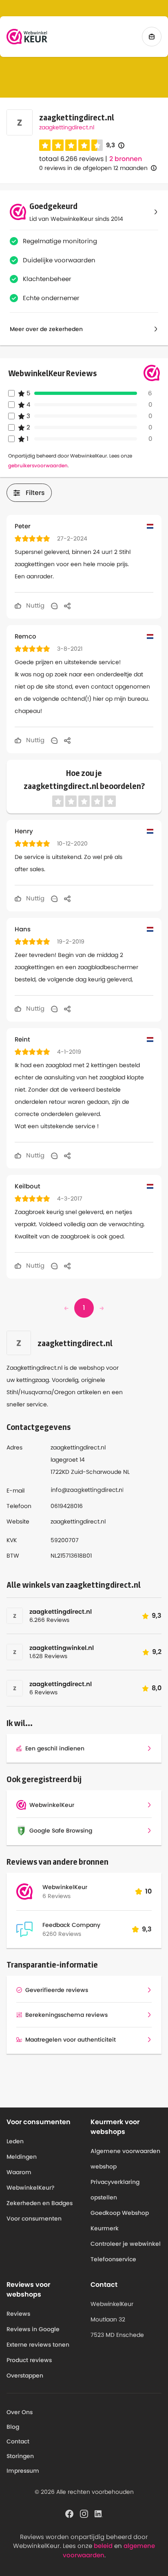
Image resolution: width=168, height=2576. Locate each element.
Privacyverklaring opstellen (115, 2190)
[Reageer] (54, 606)
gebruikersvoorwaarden (38, 465)
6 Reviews (56, 1896)
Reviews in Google (33, 2329)
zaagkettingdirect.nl (67, 127)
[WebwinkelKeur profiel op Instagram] (84, 2513)
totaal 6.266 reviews (71, 159)
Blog (13, 2427)
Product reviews (29, 2360)
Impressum (23, 2471)
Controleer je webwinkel (126, 2244)
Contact (18, 2441)
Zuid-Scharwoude (96, 1472)
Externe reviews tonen (38, 2345)
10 (148, 1891)
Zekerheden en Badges (40, 2203)
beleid (103, 2546)
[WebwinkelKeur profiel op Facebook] (69, 2513)
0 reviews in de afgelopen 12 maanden (93, 168)
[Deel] (67, 606)
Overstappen (25, 2375)
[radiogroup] (71, 145)
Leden (15, 2141)
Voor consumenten (34, 2219)
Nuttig (34, 605)
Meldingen (22, 2157)
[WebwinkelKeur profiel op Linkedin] (99, 2513)
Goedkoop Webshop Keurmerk (120, 2221)
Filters (35, 493)
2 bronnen (126, 159)
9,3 (115, 145)
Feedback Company (71, 1925)
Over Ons (20, 2412)
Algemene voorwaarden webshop (125, 2159)
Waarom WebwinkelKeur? (31, 2180)
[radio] (45, 145)
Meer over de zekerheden (46, 329)
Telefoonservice (113, 2259)
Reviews (18, 2314)
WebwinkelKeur (65, 1887)
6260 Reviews (62, 1934)
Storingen (20, 2456)
